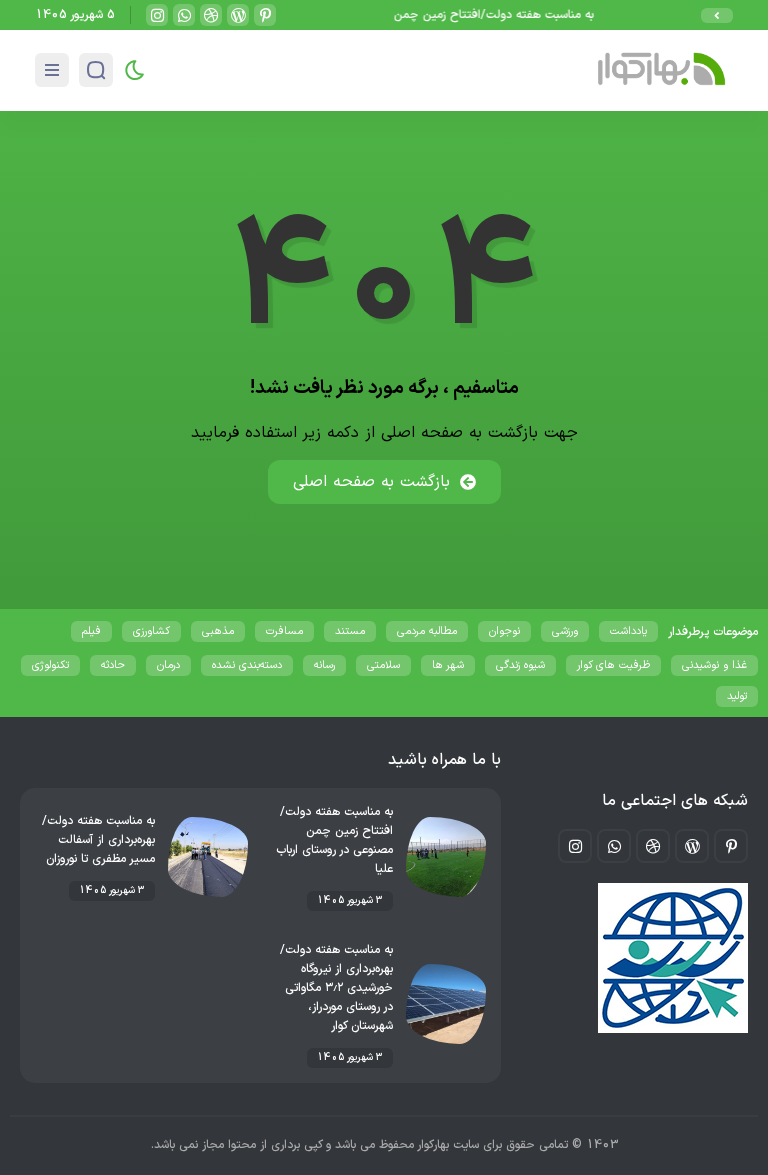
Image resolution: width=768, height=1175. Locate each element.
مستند (350, 631)
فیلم (91, 631)
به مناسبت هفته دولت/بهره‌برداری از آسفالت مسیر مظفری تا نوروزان (98, 840)
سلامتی (383, 665)
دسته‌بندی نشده (247, 665)
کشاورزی (151, 631)
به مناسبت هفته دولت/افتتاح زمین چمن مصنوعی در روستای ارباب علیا (425, 15)
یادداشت (628, 631)
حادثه (113, 665)
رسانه (324, 665)
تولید (737, 696)
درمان (168, 665)
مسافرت (284, 631)
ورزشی (565, 631)
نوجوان (504, 631)
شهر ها (448, 665)
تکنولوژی (50, 665)
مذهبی (218, 631)
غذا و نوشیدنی (714, 665)
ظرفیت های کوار (613, 665)
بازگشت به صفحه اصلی (371, 482)
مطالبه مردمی (427, 631)
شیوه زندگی (520, 665)
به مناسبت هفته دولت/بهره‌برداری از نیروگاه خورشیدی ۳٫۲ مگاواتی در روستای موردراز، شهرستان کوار (336, 988)
